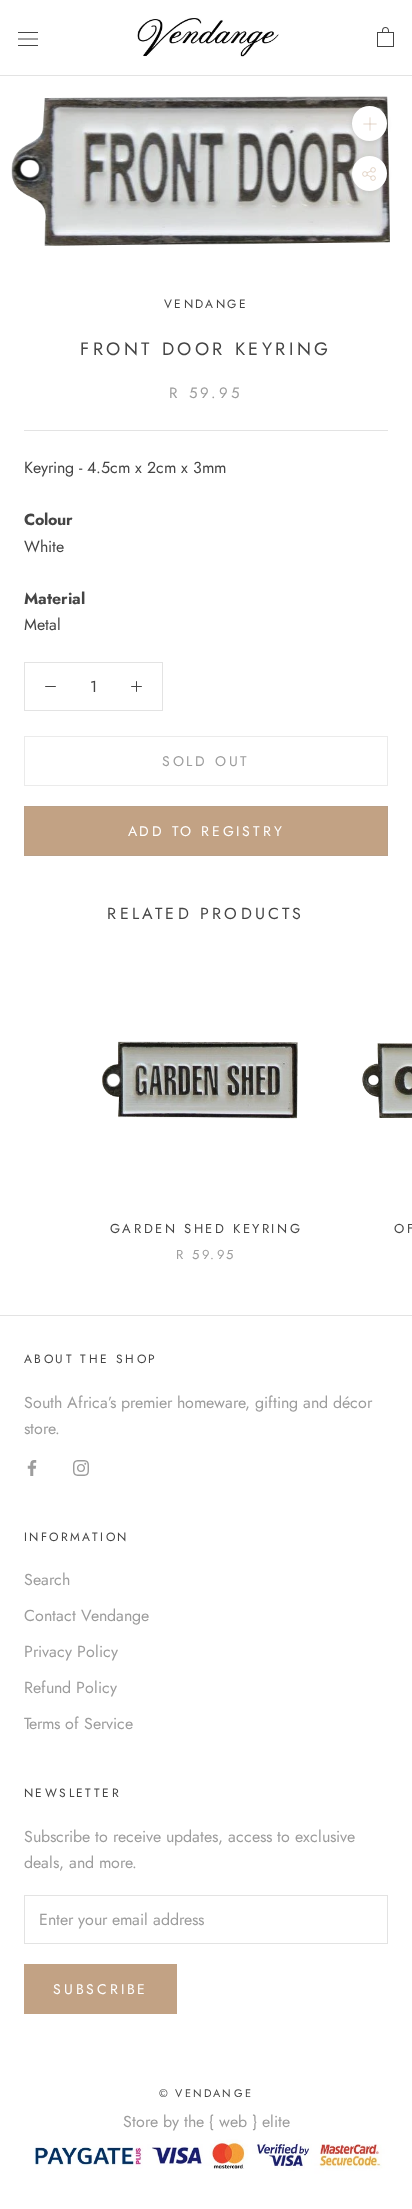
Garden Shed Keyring (206, 1228)
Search (47, 1579)
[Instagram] (81, 1467)
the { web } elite (237, 2121)
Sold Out (206, 761)
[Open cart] (385, 38)
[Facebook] (32, 1467)
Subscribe (100, 1989)
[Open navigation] (28, 38)
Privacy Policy (71, 1651)
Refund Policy (70, 1687)
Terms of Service (78, 1723)
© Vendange (206, 2093)
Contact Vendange (86, 1615)
